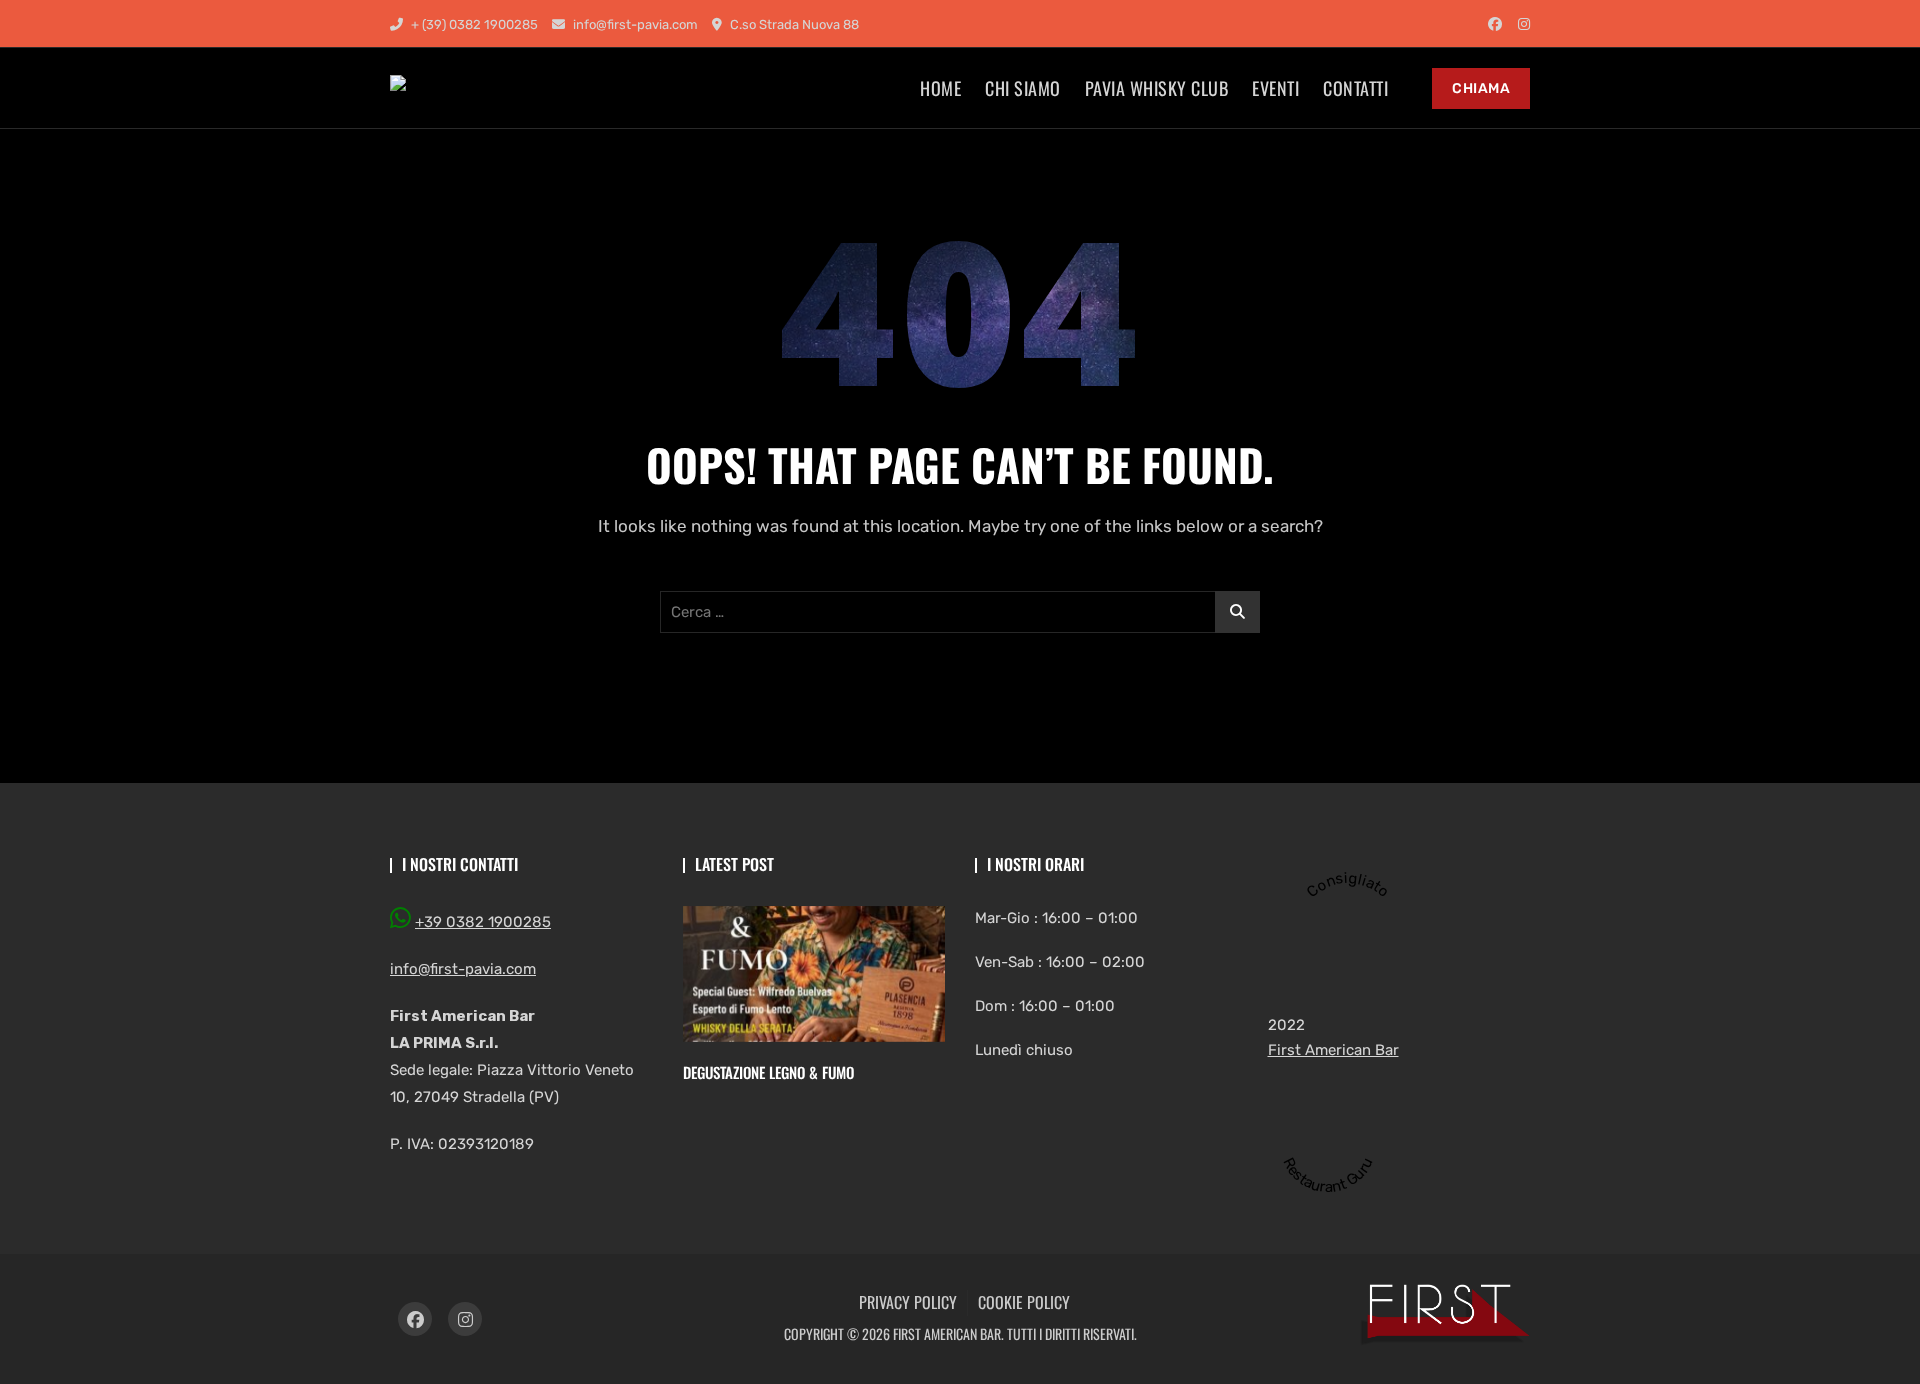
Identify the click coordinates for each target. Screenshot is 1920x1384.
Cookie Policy (1024, 1302)
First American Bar (1333, 1050)
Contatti (1355, 88)
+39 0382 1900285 (483, 922)
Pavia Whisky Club (1157, 88)
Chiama (1481, 88)
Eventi (1275, 88)
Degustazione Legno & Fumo (768, 1072)
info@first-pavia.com (634, 24)
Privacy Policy (908, 1302)
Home (940, 88)
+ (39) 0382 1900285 (473, 24)
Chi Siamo (1023, 88)
